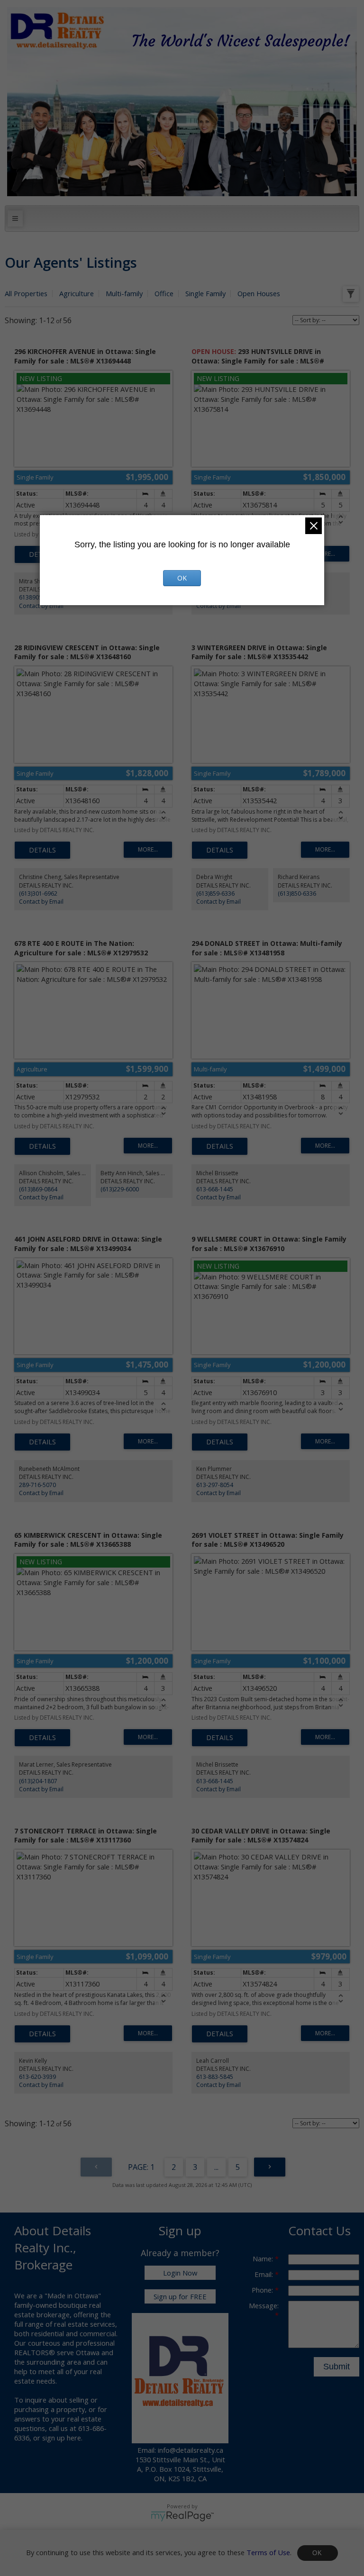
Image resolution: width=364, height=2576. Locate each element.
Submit (337, 2367)
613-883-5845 (215, 2077)
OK (318, 2553)
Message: (264, 2305)
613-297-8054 (215, 1485)
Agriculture (77, 293)
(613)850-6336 (297, 893)
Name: (264, 2259)
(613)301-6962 (38, 893)
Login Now (180, 2273)
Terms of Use (268, 2552)
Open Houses (259, 293)
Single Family (205, 293)
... (216, 2167)
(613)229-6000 (120, 1189)
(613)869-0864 (38, 1189)
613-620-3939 (37, 2077)
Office (164, 293)
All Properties (26, 293)
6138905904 (36, 597)
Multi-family (124, 293)
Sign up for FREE (180, 2296)
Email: (265, 2274)
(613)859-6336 (215, 893)
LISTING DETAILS (42, 850)
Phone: (263, 2290)
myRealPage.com (182, 2516)
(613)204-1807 (38, 1781)
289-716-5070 (37, 1485)
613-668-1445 (215, 1189)
